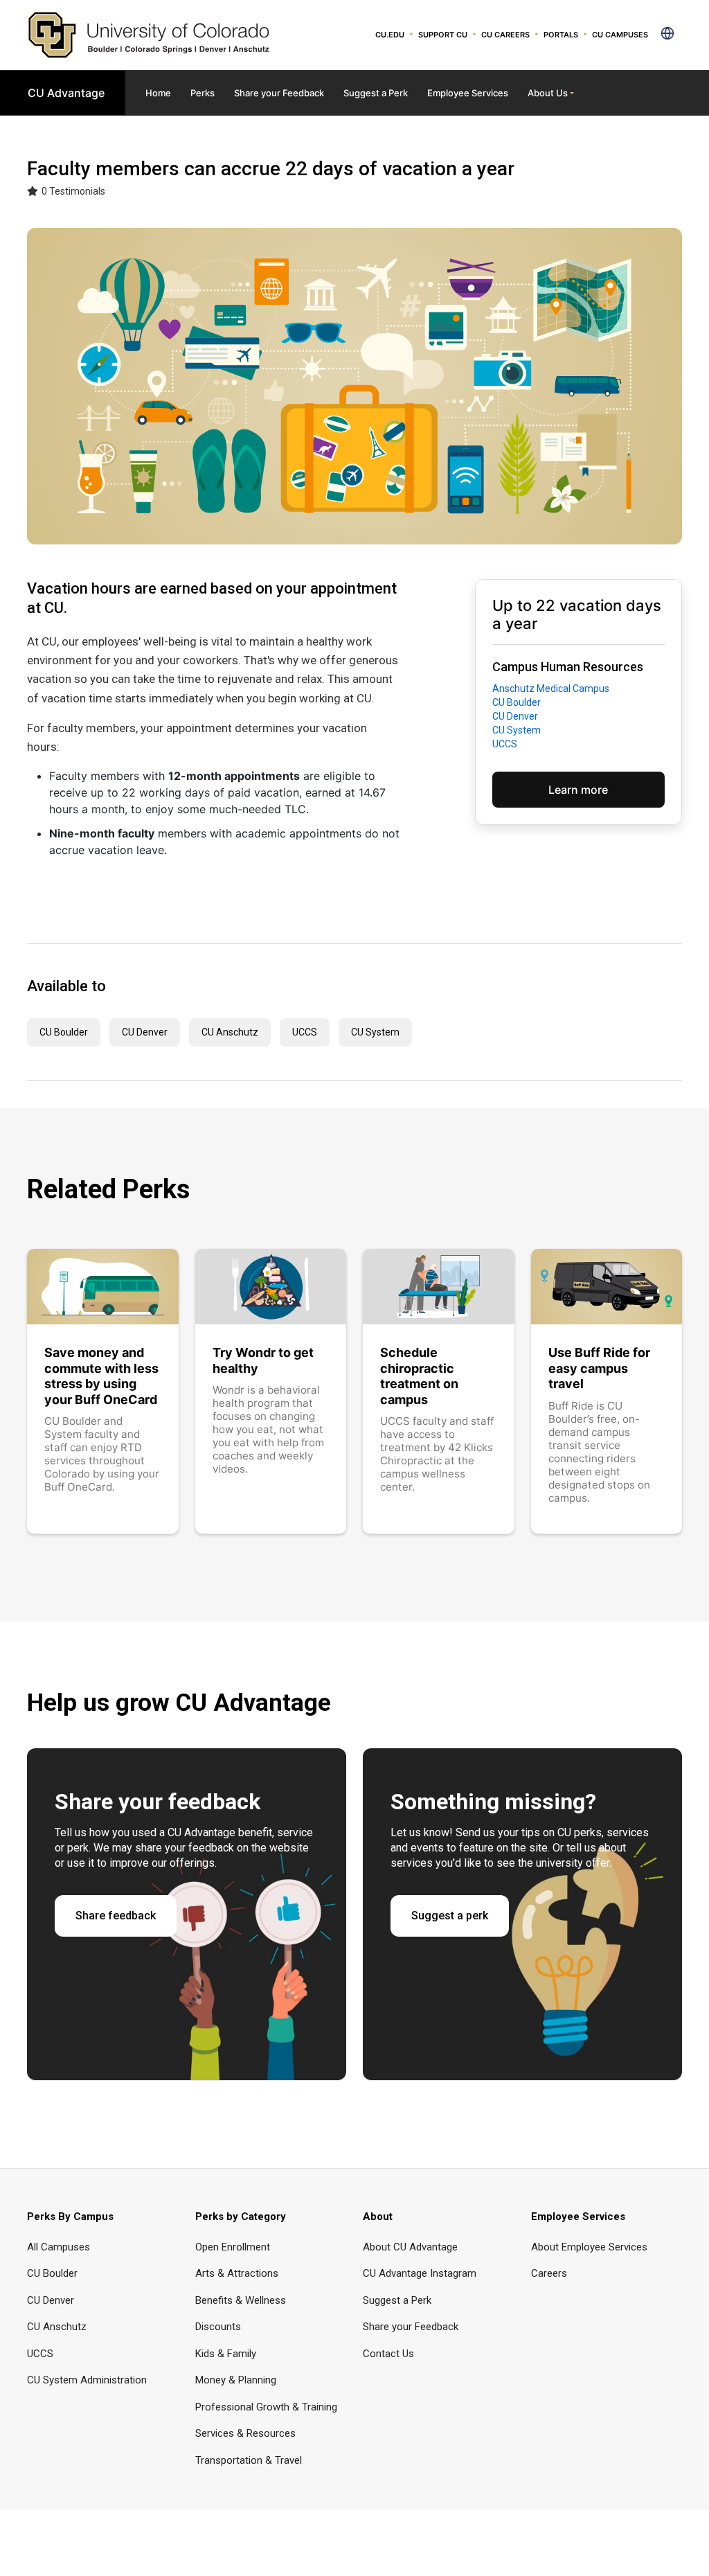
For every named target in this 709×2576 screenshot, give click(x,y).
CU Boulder (517, 702)
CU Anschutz (230, 1032)
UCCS (505, 744)
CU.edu (390, 35)
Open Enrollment (233, 2247)
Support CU (443, 35)
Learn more (578, 790)
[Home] (149, 34)
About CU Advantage (410, 2247)
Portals (561, 35)
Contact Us (388, 2354)
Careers (549, 2273)
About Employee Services (589, 2247)
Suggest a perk (450, 1916)
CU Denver (516, 716)
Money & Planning (236, 2380)
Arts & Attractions (237, 2273)
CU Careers (505, 35)
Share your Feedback (279, 93)
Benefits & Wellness (241, 2300)
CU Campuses (620, 35)
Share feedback (116, 1916)
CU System (517, 730)
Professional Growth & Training (266, 2407)
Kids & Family (226, 2354)
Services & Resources (245, 2433)
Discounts (218, 2327)
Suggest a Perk (376, 93)
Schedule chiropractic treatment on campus (419, 1376)
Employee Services (468, 93)
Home (158, 93)
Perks (203, 93)
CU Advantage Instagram (420, 2273)
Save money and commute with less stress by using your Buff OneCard (101, 1376)
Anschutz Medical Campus (551, 689)
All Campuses (59, 2247)
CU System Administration (87, 2380)
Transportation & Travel (249, 2460)
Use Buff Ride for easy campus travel (599, 1368)
